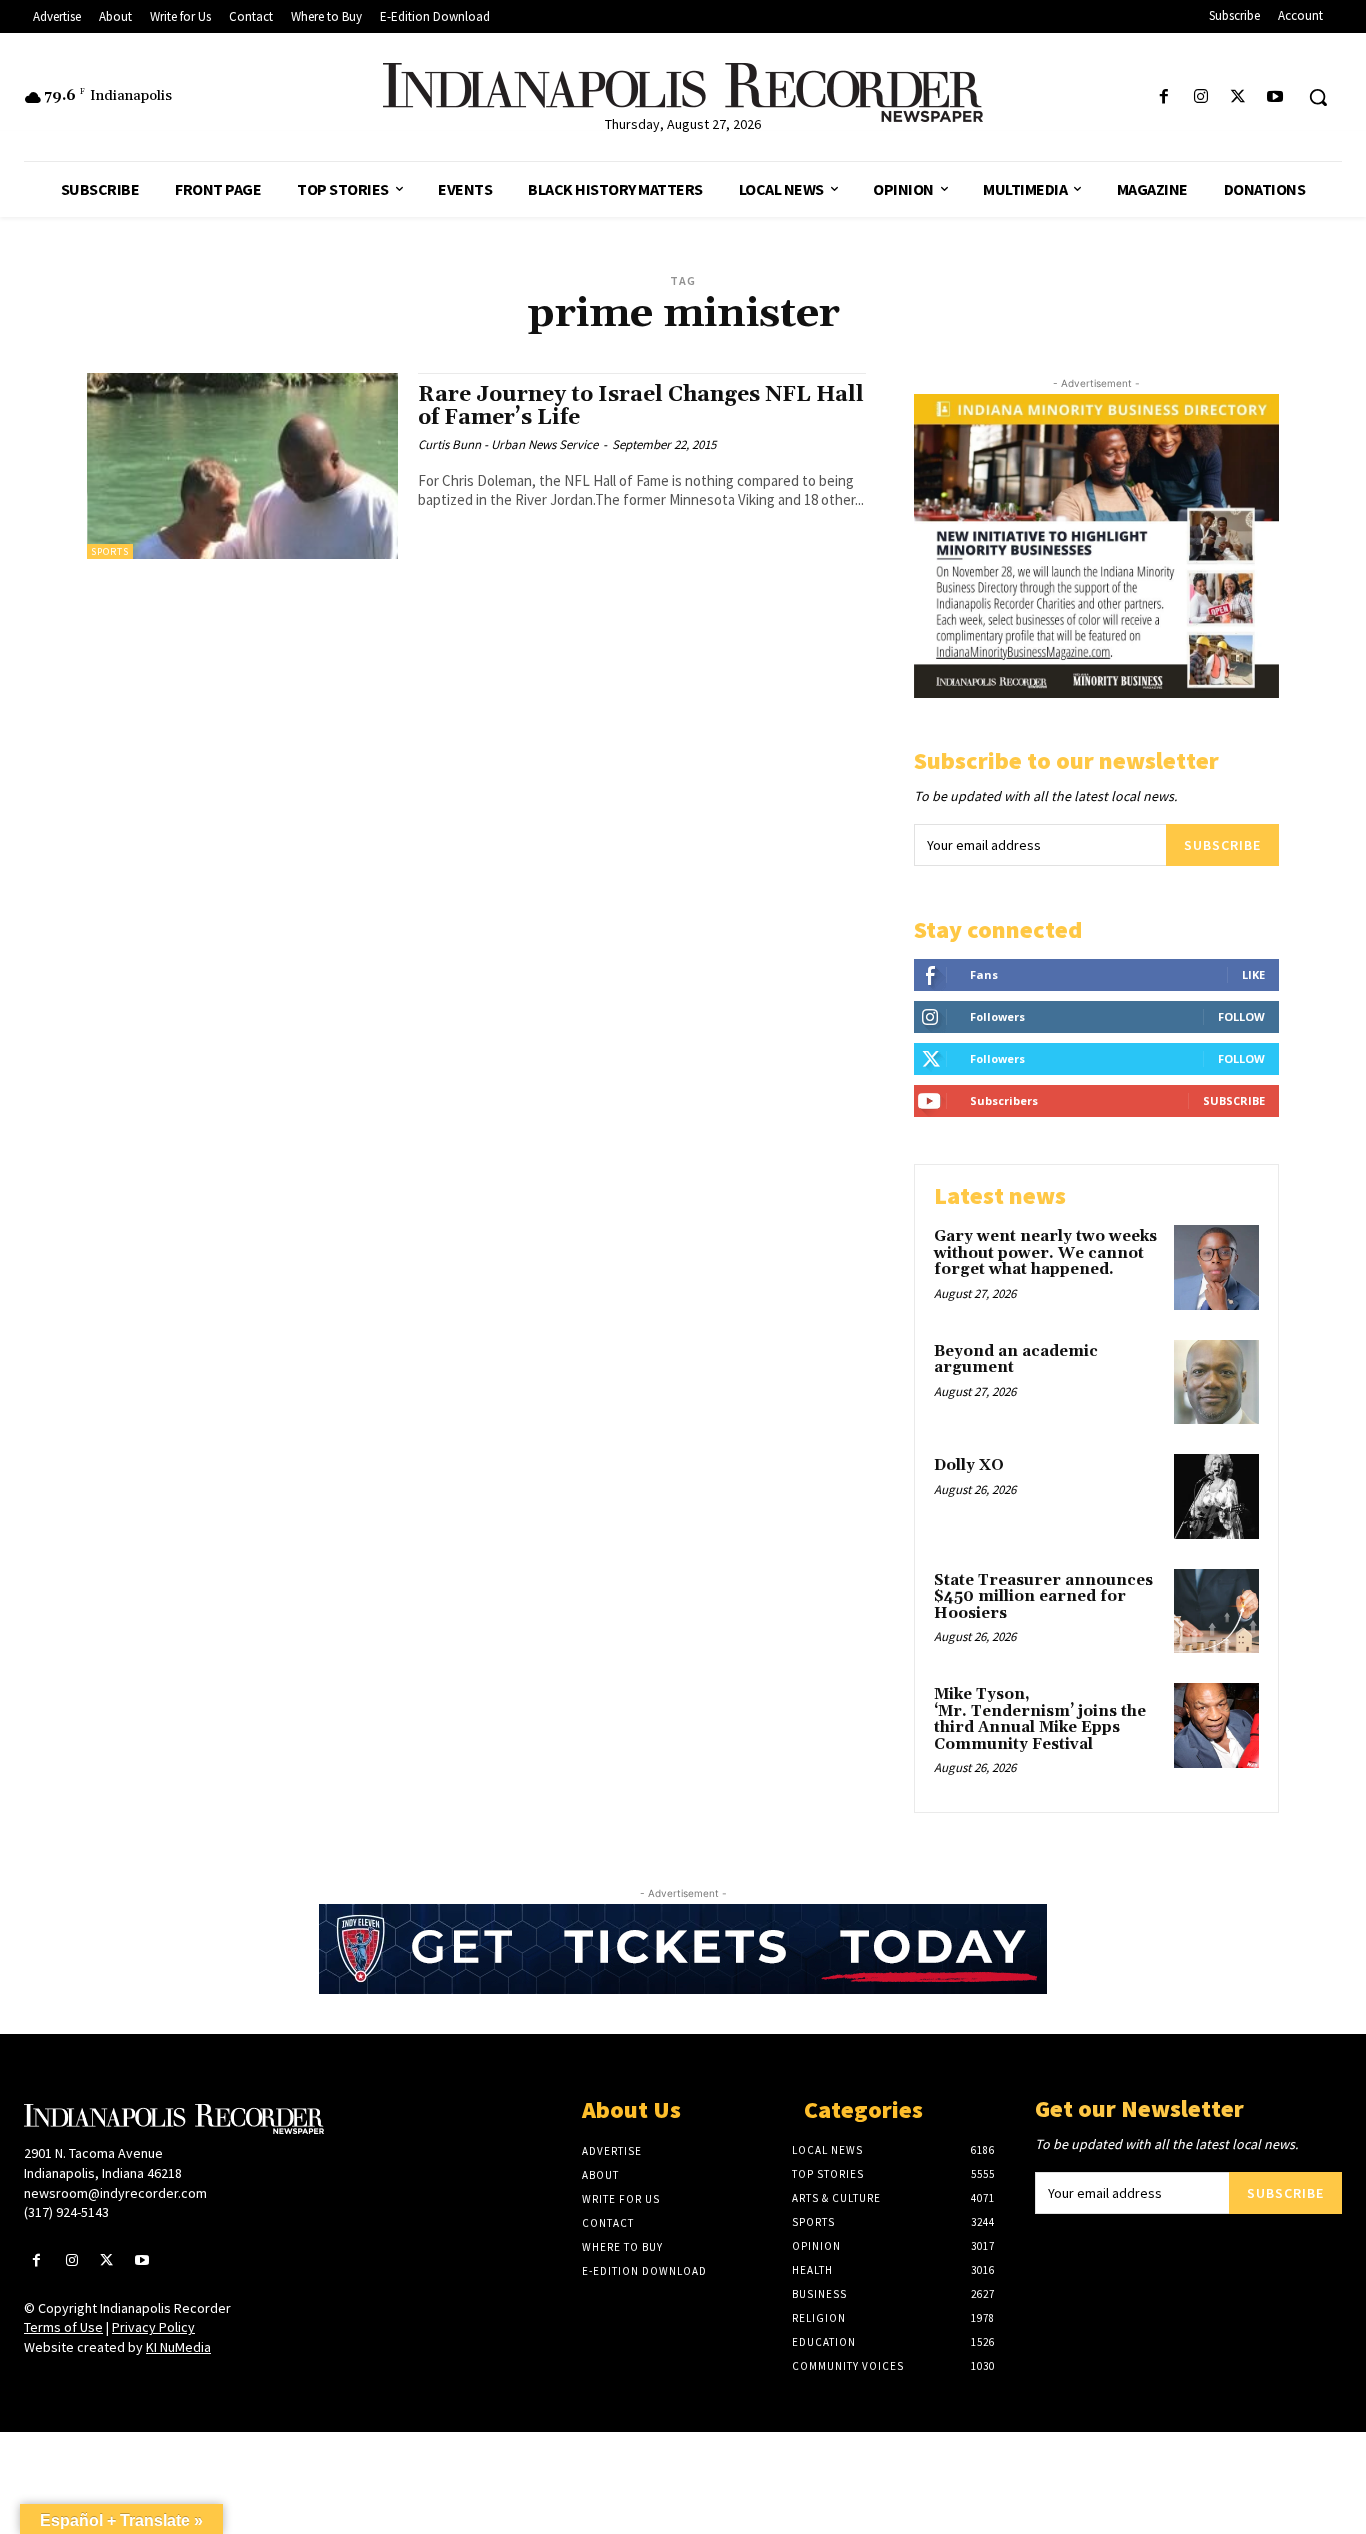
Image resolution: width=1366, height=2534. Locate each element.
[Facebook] (1163, 97)
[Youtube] (1275, 97)
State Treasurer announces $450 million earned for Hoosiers (1043, 1597)
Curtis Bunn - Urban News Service (508, 444)
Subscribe (1222, 845)
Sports (110, 551)
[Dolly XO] (1216, 1496)
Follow (1241, 1016)
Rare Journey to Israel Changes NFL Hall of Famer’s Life (641, 406)
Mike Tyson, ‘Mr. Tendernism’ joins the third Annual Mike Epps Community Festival (1040, 1719)
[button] (1318, 97)
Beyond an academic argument (1016, 1360)
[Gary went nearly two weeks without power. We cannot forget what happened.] (1216, 1267)
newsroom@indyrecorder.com (115, 2193)
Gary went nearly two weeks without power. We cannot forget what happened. (1045, 1253)
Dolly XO (969, 1465)
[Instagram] (1200, 97)
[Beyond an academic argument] (1216, 1382)
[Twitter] (1238, 97)
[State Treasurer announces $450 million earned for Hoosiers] (1216, 1611)
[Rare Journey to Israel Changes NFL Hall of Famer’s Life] (242, 466)
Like (1253, 974)
